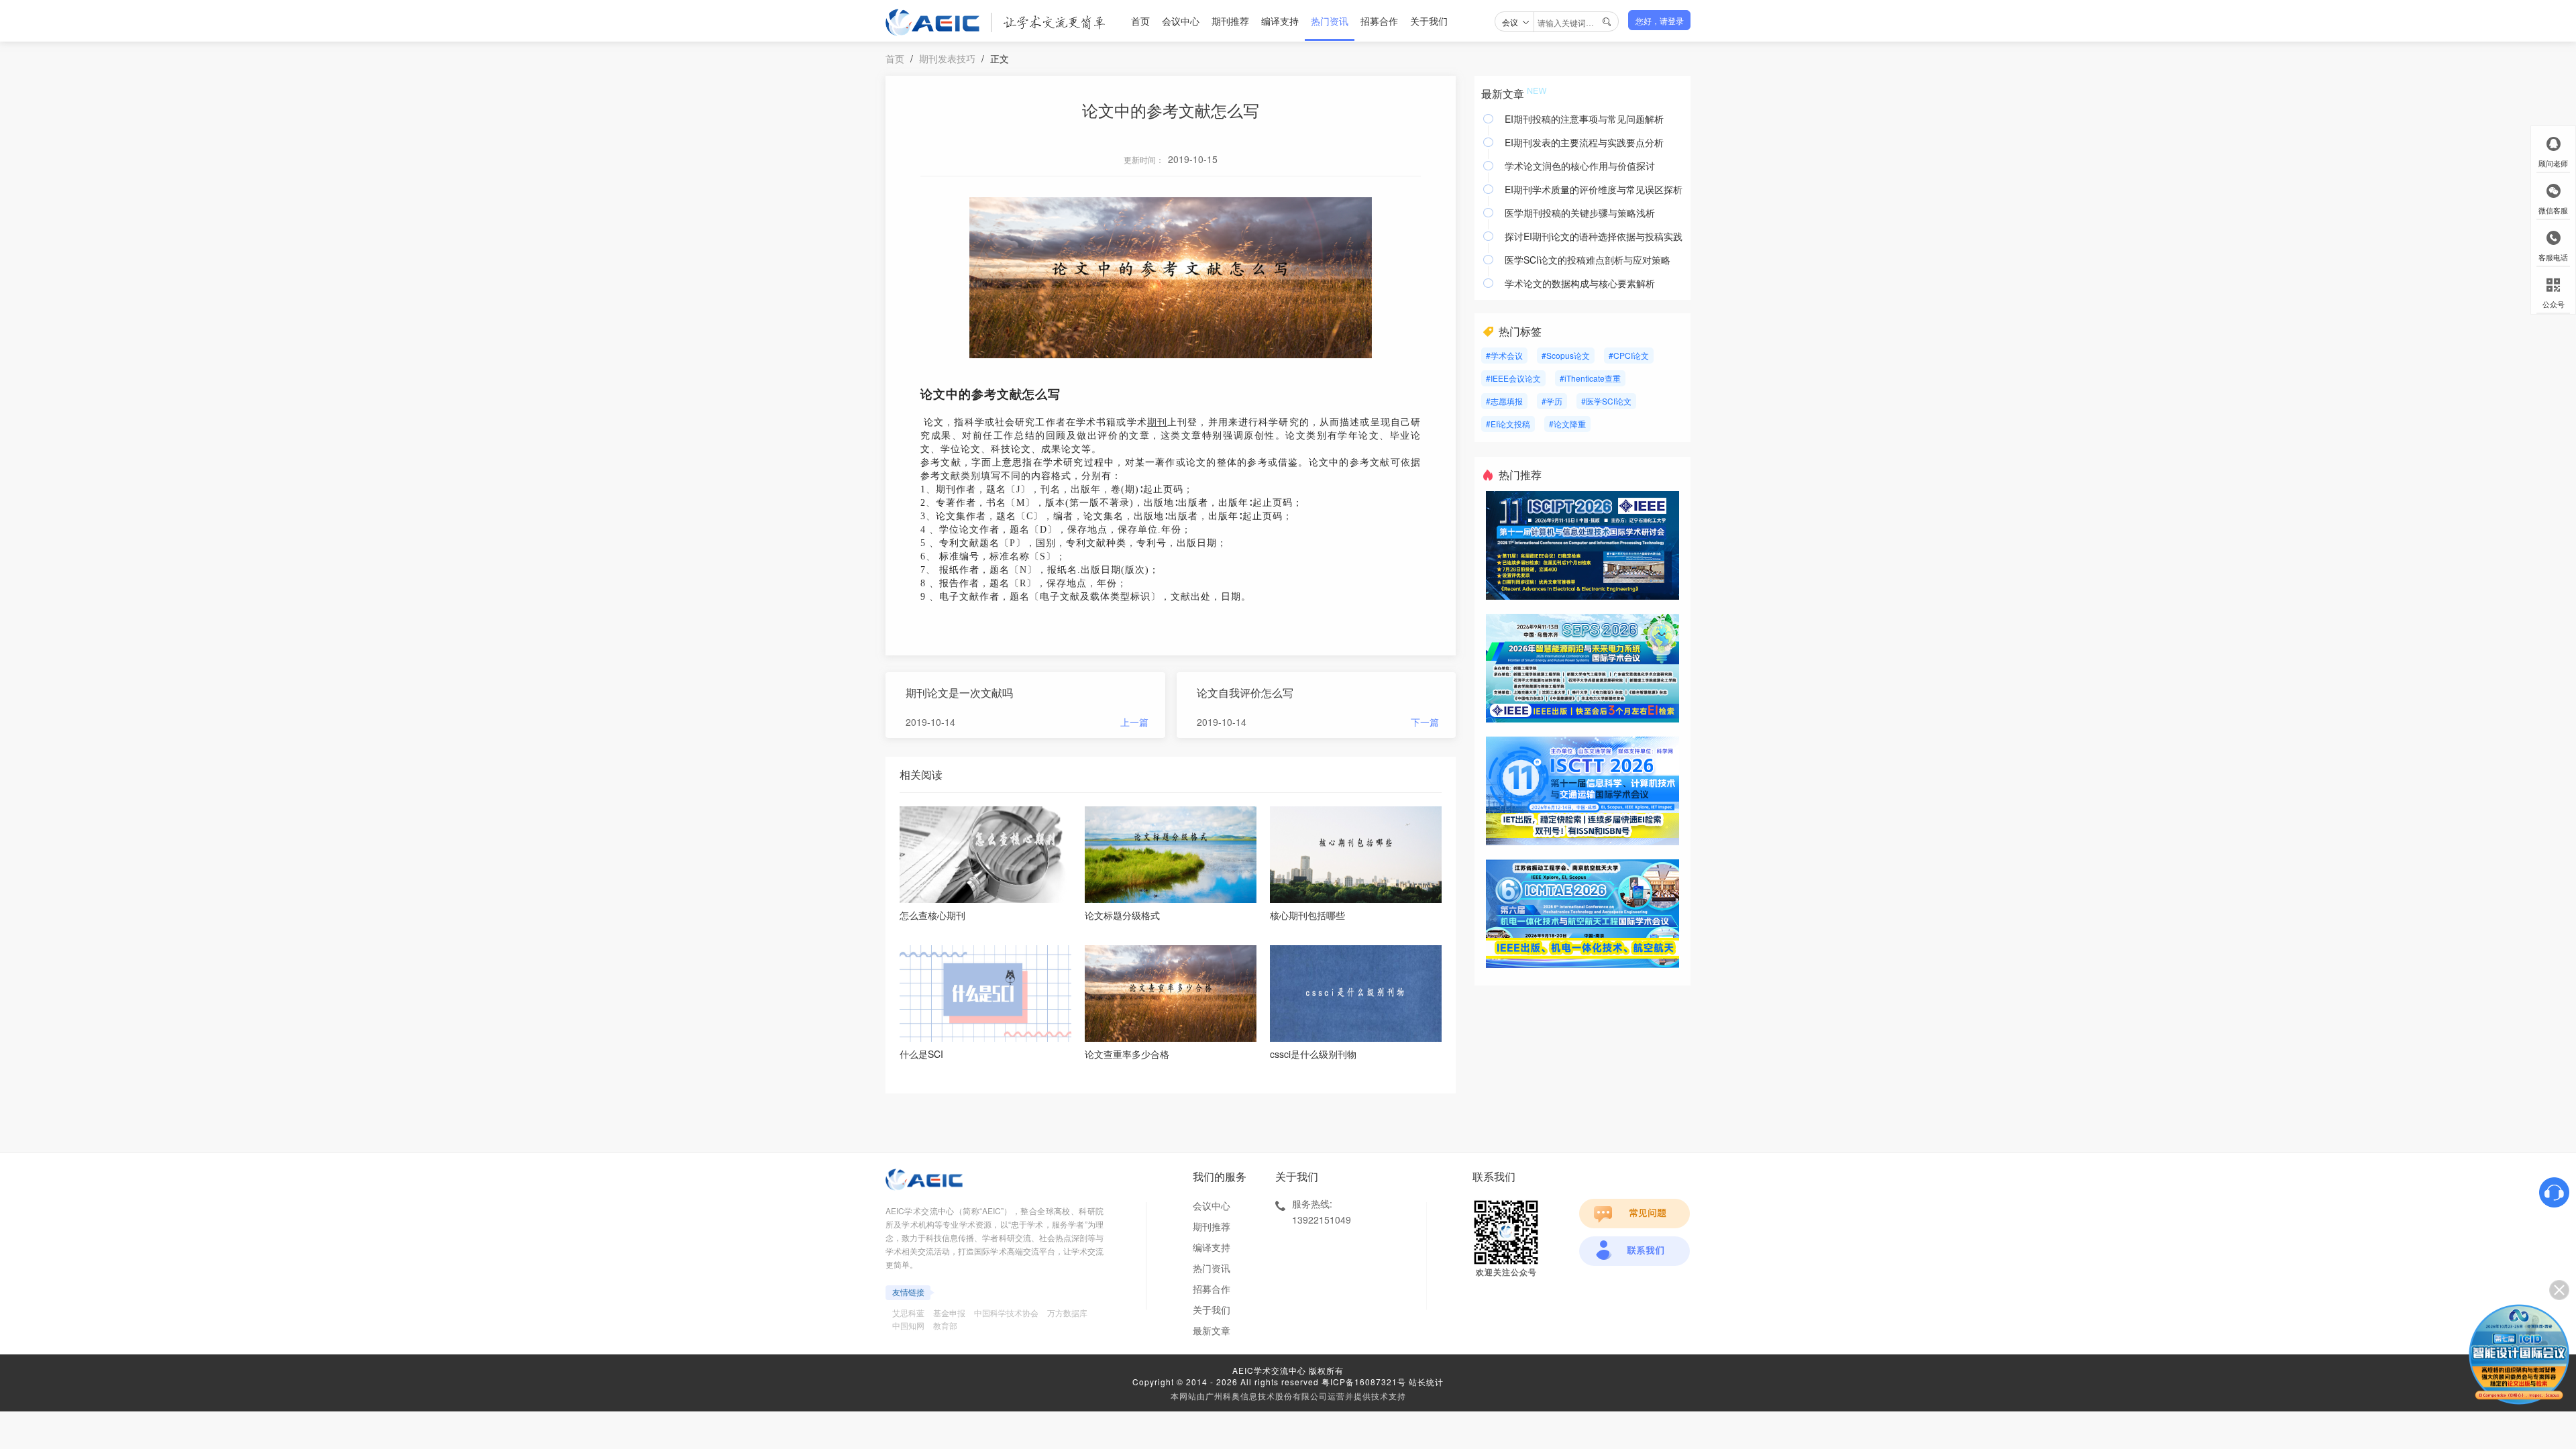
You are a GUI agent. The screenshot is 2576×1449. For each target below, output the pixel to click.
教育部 (945, 1325)
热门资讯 (1330, 21)
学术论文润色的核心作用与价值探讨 (1580, 166)
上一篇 (1134, 722)
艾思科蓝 (908, 1312)
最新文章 (1212, 1330)
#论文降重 (1567, 424)
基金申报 (949, 1312)
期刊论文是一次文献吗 (959, 693)
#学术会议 (1504, 355)
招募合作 (1379, 21)
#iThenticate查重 (1590, 378)
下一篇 (1425, 722)
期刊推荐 (1230, 21)
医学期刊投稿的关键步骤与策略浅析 (1580, 213)
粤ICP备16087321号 (1364, 1382)
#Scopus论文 (1566, 355)
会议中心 (1181, 21)
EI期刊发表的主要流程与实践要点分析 (1584, 142)
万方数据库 (1067, 1312)
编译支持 (1280, 21)
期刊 (1157, 422)
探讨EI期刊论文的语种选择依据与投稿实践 (1594, 236)
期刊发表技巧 (947, 58)
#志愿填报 (1504, 401)
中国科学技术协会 (1006, 1312)
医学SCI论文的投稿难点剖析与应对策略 (1588, 260)
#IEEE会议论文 (1513, 378)
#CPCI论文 (1629, 355)
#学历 (1552, 401)
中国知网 (908, 1325)
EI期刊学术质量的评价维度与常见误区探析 (1594, 189)
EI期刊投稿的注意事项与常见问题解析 (1584, 119)
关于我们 (1429, 21)
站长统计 (1426, 1382)
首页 (1140, 21)
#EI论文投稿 (1508, 424)
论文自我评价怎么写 (1245, 693)
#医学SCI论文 (1606, 401)
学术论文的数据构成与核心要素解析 (1580, 283)
